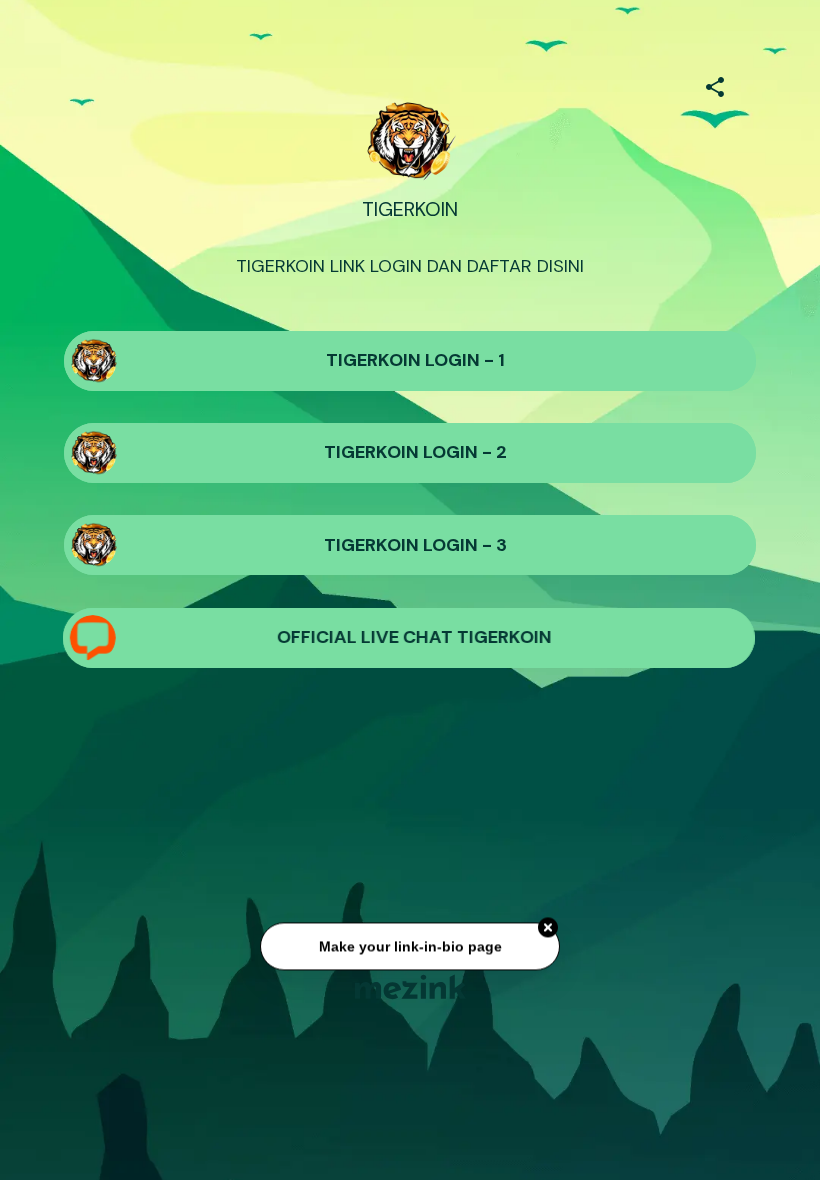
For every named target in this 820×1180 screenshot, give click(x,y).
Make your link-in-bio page (409, 947)
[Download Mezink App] (410, 986)
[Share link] (715, 84)
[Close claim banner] (548, 929)
